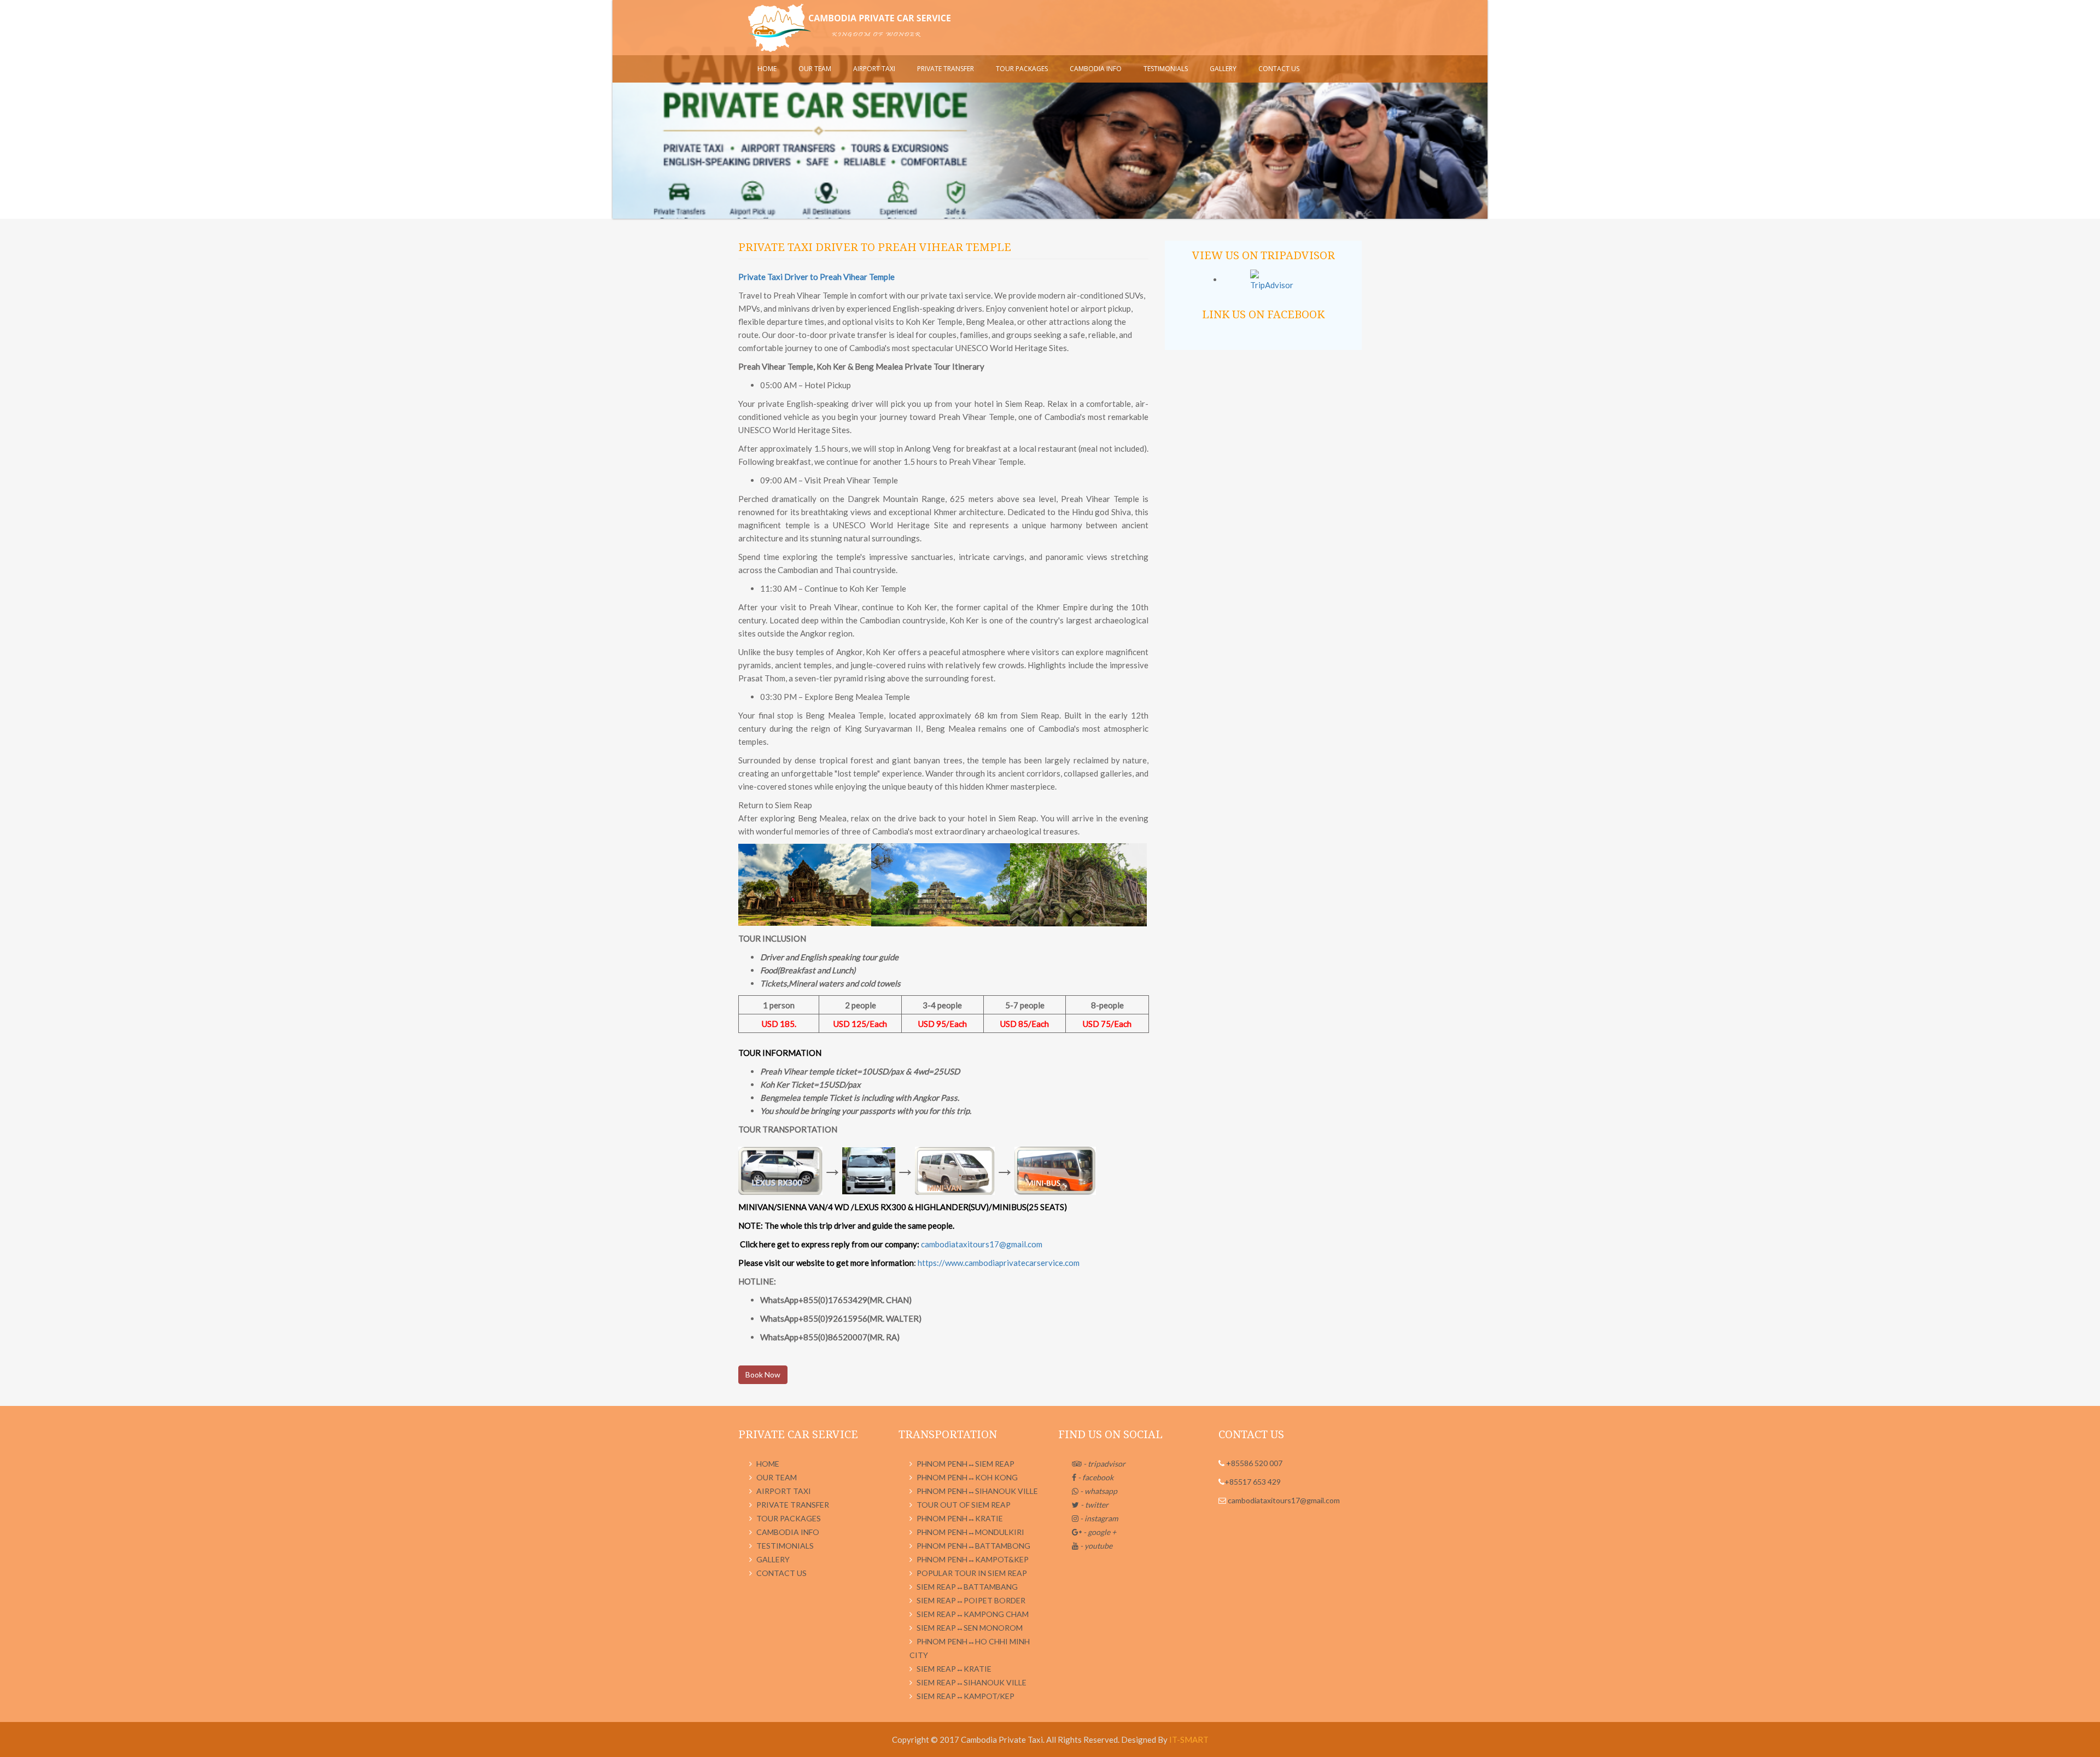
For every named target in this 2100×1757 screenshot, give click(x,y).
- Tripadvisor (1104, 1464)
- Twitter (1094, 1505)
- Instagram (1098, 1518)
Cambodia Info (1096, 69)
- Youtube (1095, 1546)
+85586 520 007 (1253, 1463)
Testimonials (1166, 69)
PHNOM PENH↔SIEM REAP (966, 1464)
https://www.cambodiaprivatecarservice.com (999, 1263)
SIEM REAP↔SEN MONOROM (970, 1628)
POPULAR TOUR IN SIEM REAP (972, 1573)
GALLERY (1223, 69)
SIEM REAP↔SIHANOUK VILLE (972, 1682)
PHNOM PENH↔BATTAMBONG (973, 1546)
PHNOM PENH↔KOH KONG (967, 1477)
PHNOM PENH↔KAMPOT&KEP (973, 1559)
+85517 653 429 (1253, 1482)
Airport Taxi (874, 69)
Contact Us (1279, 69)
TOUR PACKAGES (1022, 69)
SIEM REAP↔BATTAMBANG (967, 1587)
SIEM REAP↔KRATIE (954, 1669)
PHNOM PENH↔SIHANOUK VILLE (977, 1491)
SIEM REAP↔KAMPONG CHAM (973, 1614)
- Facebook (1095, 1477)
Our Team (815, 69)
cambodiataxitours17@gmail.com (982, 1244)
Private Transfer (946, 69)
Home (767, 69)
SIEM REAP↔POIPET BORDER (971, 1600)
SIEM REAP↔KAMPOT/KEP (966, 1696)
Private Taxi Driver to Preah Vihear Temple (816, 277)
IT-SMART (1189, 1740)
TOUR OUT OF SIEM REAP (964, 1505)
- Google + (1099, 1532)
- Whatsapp (1098, 1491)
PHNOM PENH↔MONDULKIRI (970, 1532)
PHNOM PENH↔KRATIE (960, 1518)
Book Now (763, 1374)
